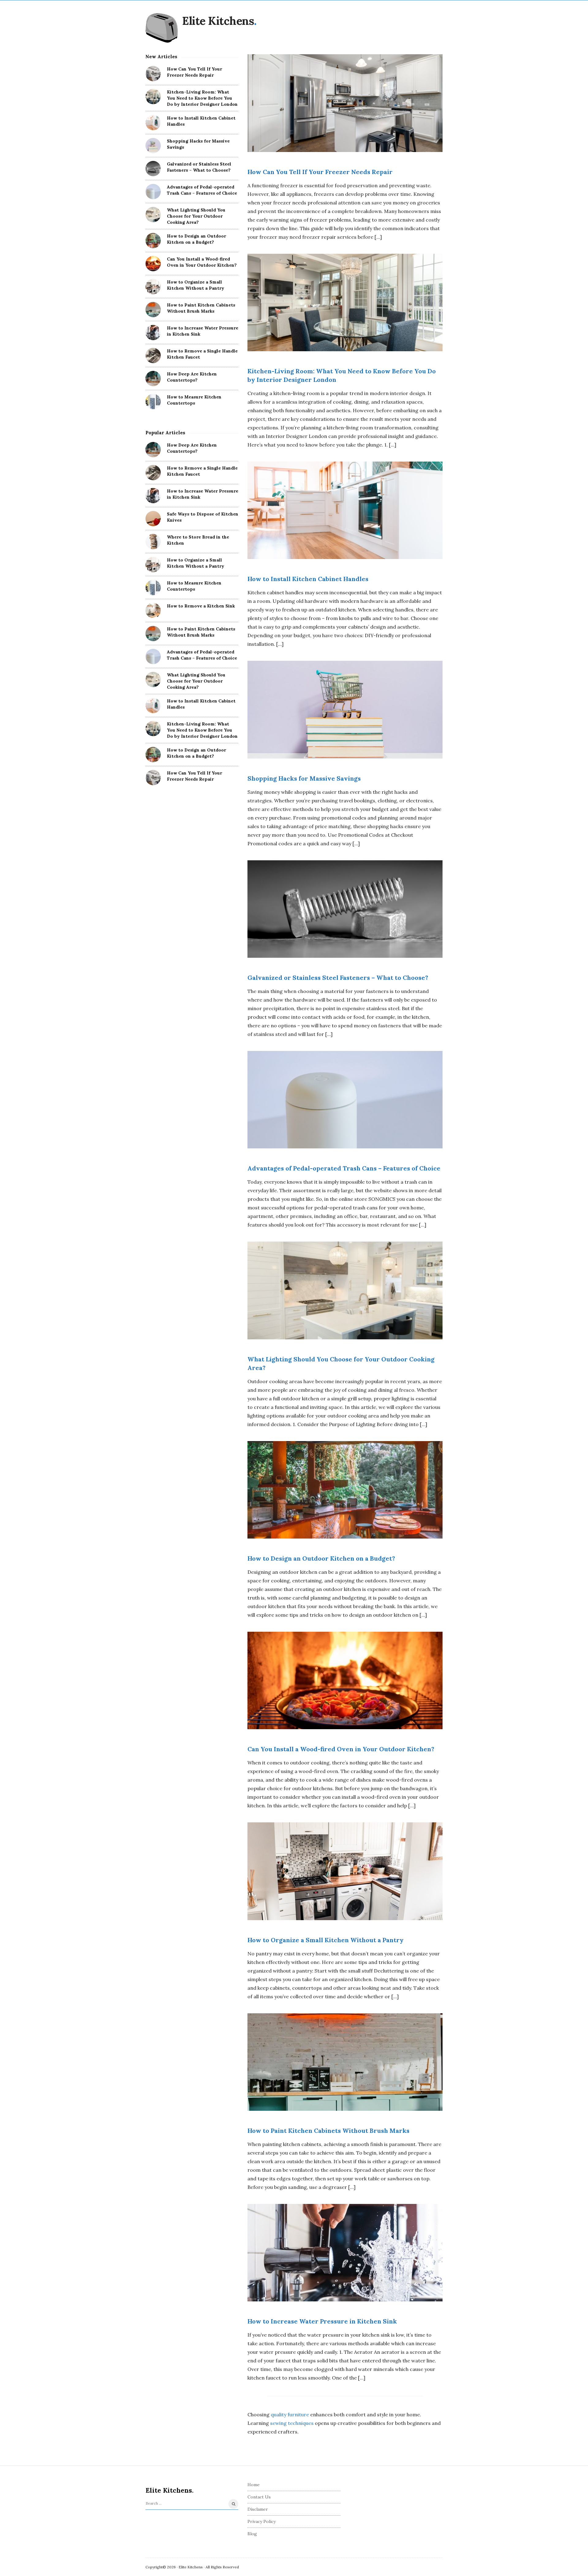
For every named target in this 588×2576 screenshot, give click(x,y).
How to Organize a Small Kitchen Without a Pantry (326, 1940)
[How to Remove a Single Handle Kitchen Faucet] (153, 356)
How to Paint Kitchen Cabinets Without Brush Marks (328, 2131)
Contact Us (259, 2497)
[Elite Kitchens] (162, 28)
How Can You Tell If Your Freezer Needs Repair (320, 172)
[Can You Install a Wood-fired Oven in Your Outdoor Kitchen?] (153, 264)
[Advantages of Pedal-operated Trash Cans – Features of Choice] (153, 192)
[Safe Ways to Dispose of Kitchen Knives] (153, 519)
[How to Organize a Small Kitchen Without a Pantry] (153, 287)
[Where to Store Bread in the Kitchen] (153, 542)
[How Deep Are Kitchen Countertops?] (153, 379)
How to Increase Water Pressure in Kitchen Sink (322, 2321)
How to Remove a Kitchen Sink (201, 606)
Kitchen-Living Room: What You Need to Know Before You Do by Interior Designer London (202, 98)
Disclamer (258, 2509)
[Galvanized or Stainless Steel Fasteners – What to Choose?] (153, 169)
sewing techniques (292, 2423)
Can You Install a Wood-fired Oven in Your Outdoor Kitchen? (341, 1749)
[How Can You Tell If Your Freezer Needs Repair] (153, 74)
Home (254, 2485)
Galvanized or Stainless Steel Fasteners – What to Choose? (338, 978)
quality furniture (290, 2414)
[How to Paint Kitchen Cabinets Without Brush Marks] (153, 310)
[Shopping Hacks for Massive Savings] (153, 146)
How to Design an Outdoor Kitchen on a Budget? (321, 1558)
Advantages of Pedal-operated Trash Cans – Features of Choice (344, 1168)
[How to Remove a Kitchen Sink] (153, 611)
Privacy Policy (262, 2521)
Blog (252, 2534)
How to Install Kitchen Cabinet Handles (308, 579)
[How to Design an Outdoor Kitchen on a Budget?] (153, 241)
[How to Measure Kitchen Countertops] (153, 401)
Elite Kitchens (218, 21)
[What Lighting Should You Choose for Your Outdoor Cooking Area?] (153, 215)
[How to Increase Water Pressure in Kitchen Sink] (153, 333)
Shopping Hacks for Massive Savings (304, 778)
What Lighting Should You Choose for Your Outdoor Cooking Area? (196, 216)
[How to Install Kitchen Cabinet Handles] (153, 123)
